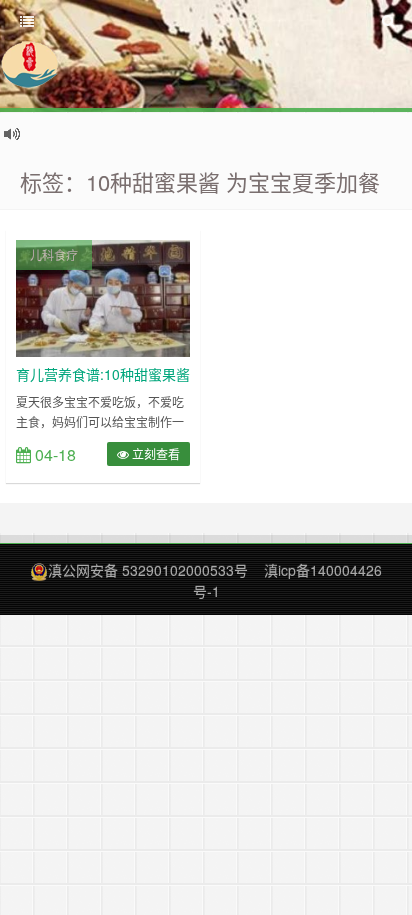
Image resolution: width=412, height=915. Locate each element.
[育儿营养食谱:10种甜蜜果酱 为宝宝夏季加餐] (103, 296)
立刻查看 (154, 453)
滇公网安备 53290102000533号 (148, 570)
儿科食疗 (54, 254)
